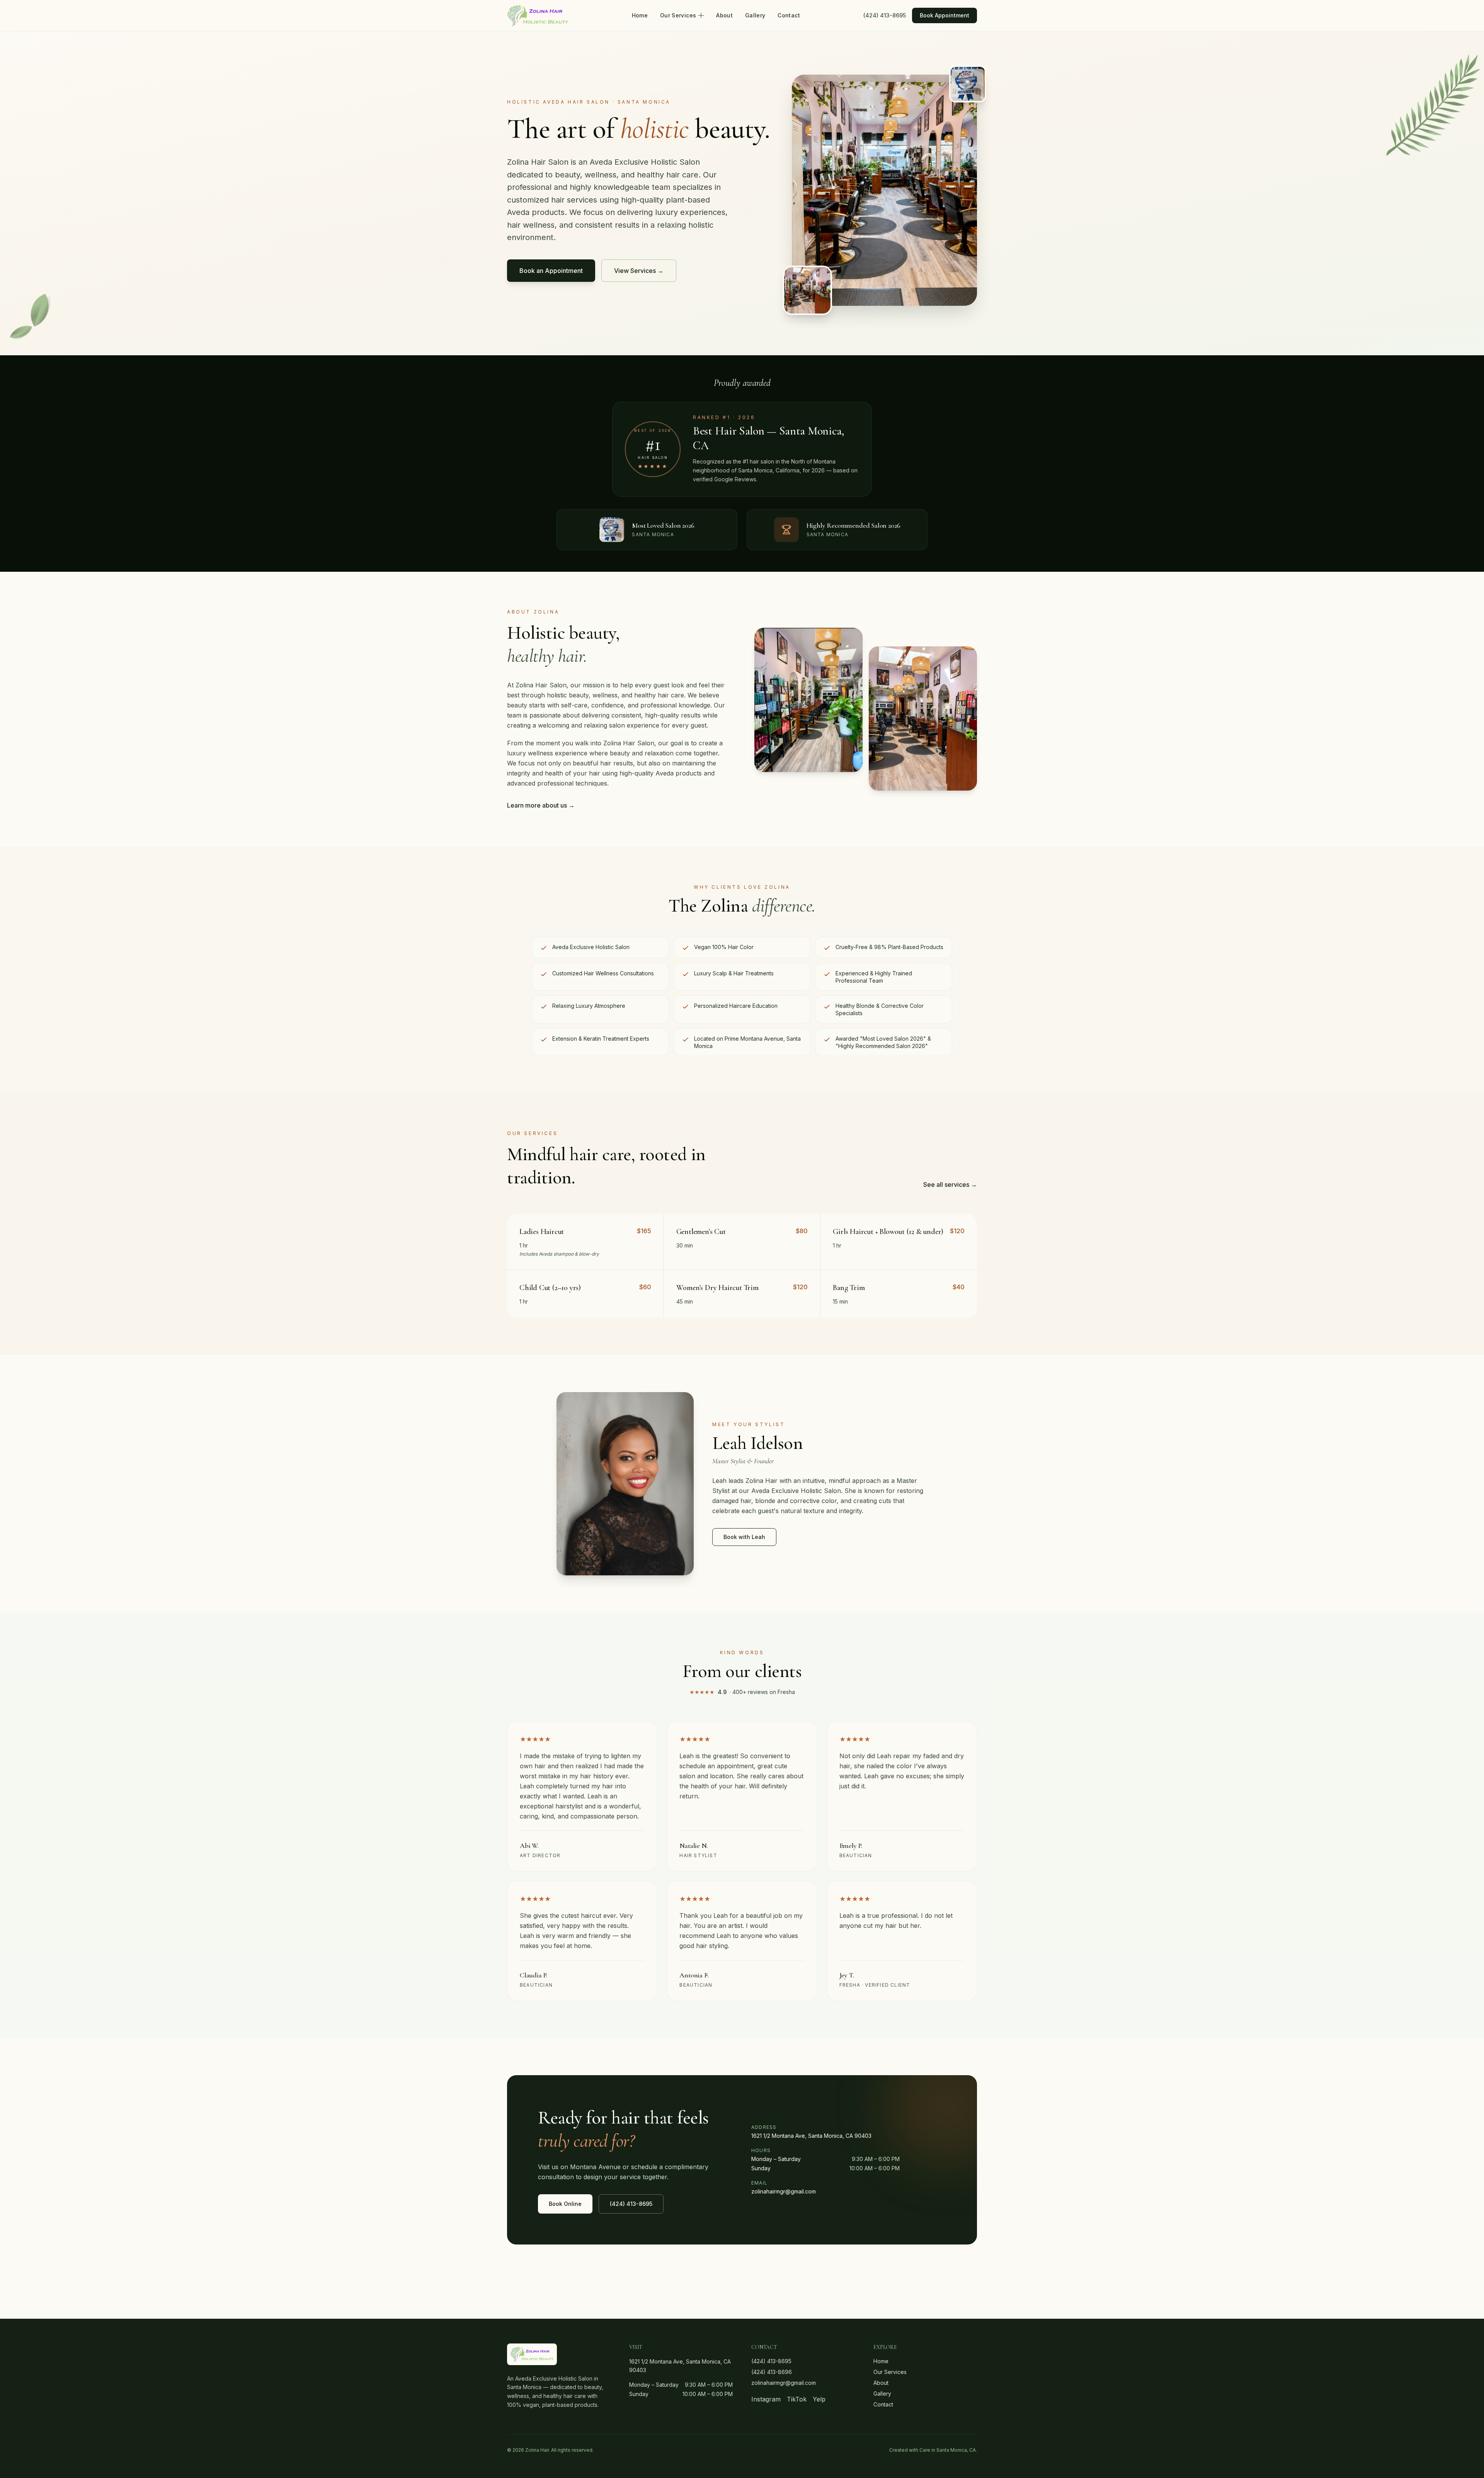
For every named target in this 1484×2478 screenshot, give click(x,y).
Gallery (755, 15)
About (724, 15)
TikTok (797, 2399)
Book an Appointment (551, 271)
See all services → (950, 1184)
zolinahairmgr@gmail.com (784, 2191)
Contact (789, 15)
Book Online (565, 2204)
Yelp (819, 2399)
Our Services (678, 15)
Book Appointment (945, 15)
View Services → (639, 271)
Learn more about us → (541, 805)
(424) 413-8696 (772, 2372)
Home (640, 15)
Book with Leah (744, 1537)
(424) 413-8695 (885, 15)
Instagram (766, 2399)
